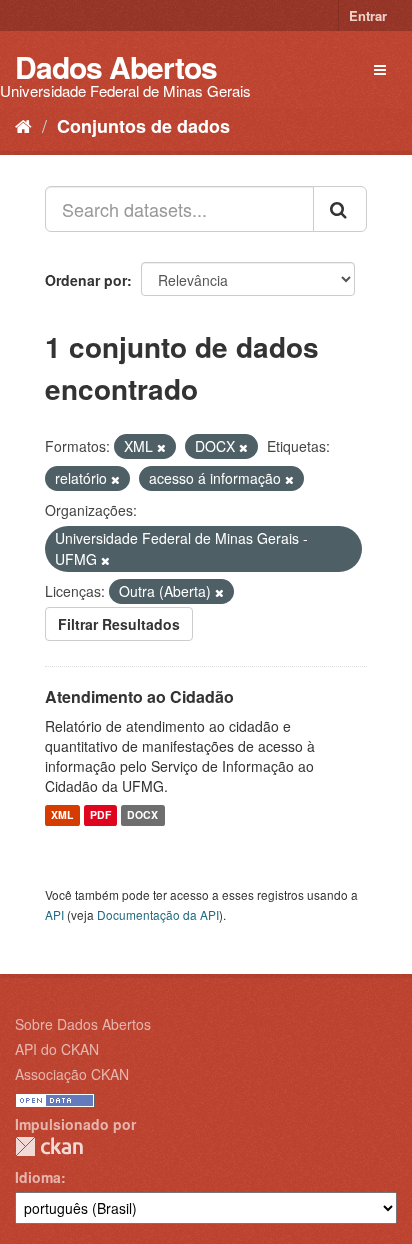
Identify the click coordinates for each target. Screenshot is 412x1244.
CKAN (49, 1146)
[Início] (23, 125)
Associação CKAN (72, 1074)
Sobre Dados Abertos (83, 1024)
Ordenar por (86, 280)
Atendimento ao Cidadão (139, 696)
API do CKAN (57, 1049)
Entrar (368, 15)
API (54, 914)
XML (62, 815)
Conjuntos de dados (143, 126)
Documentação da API (158, 914)
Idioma (38, 1177)
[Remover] (161, 447)
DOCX (142, 815)
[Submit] (340, 209)
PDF (100, 815)
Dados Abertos (116, 66)
